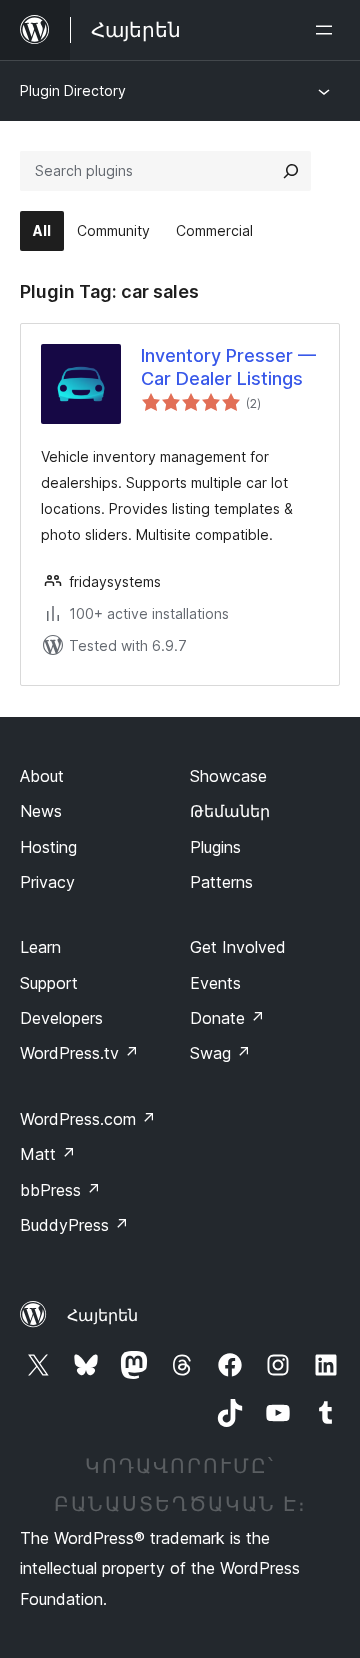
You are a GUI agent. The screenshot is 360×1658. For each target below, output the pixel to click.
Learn (40, 947)
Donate (227, 1018)
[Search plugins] (291, 171)
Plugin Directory (73, 90)
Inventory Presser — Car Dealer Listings (228, 367)
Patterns (221, 882)
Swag (220, 1053)
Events (215, 983)
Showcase (228, 776)
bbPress (60, 1190)
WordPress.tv (79, 1053)
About (42, 776)
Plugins (215, 847)
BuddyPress (74, 1225)
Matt (48, 1154)
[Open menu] (328, 30)
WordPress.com (88, 1119)
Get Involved (238, 947)
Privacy (47, 882)
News (41, 811)
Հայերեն (102, 1315)
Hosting (48, 847)
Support (49, 983)
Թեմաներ (230, 811)
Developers (61, 1018)
